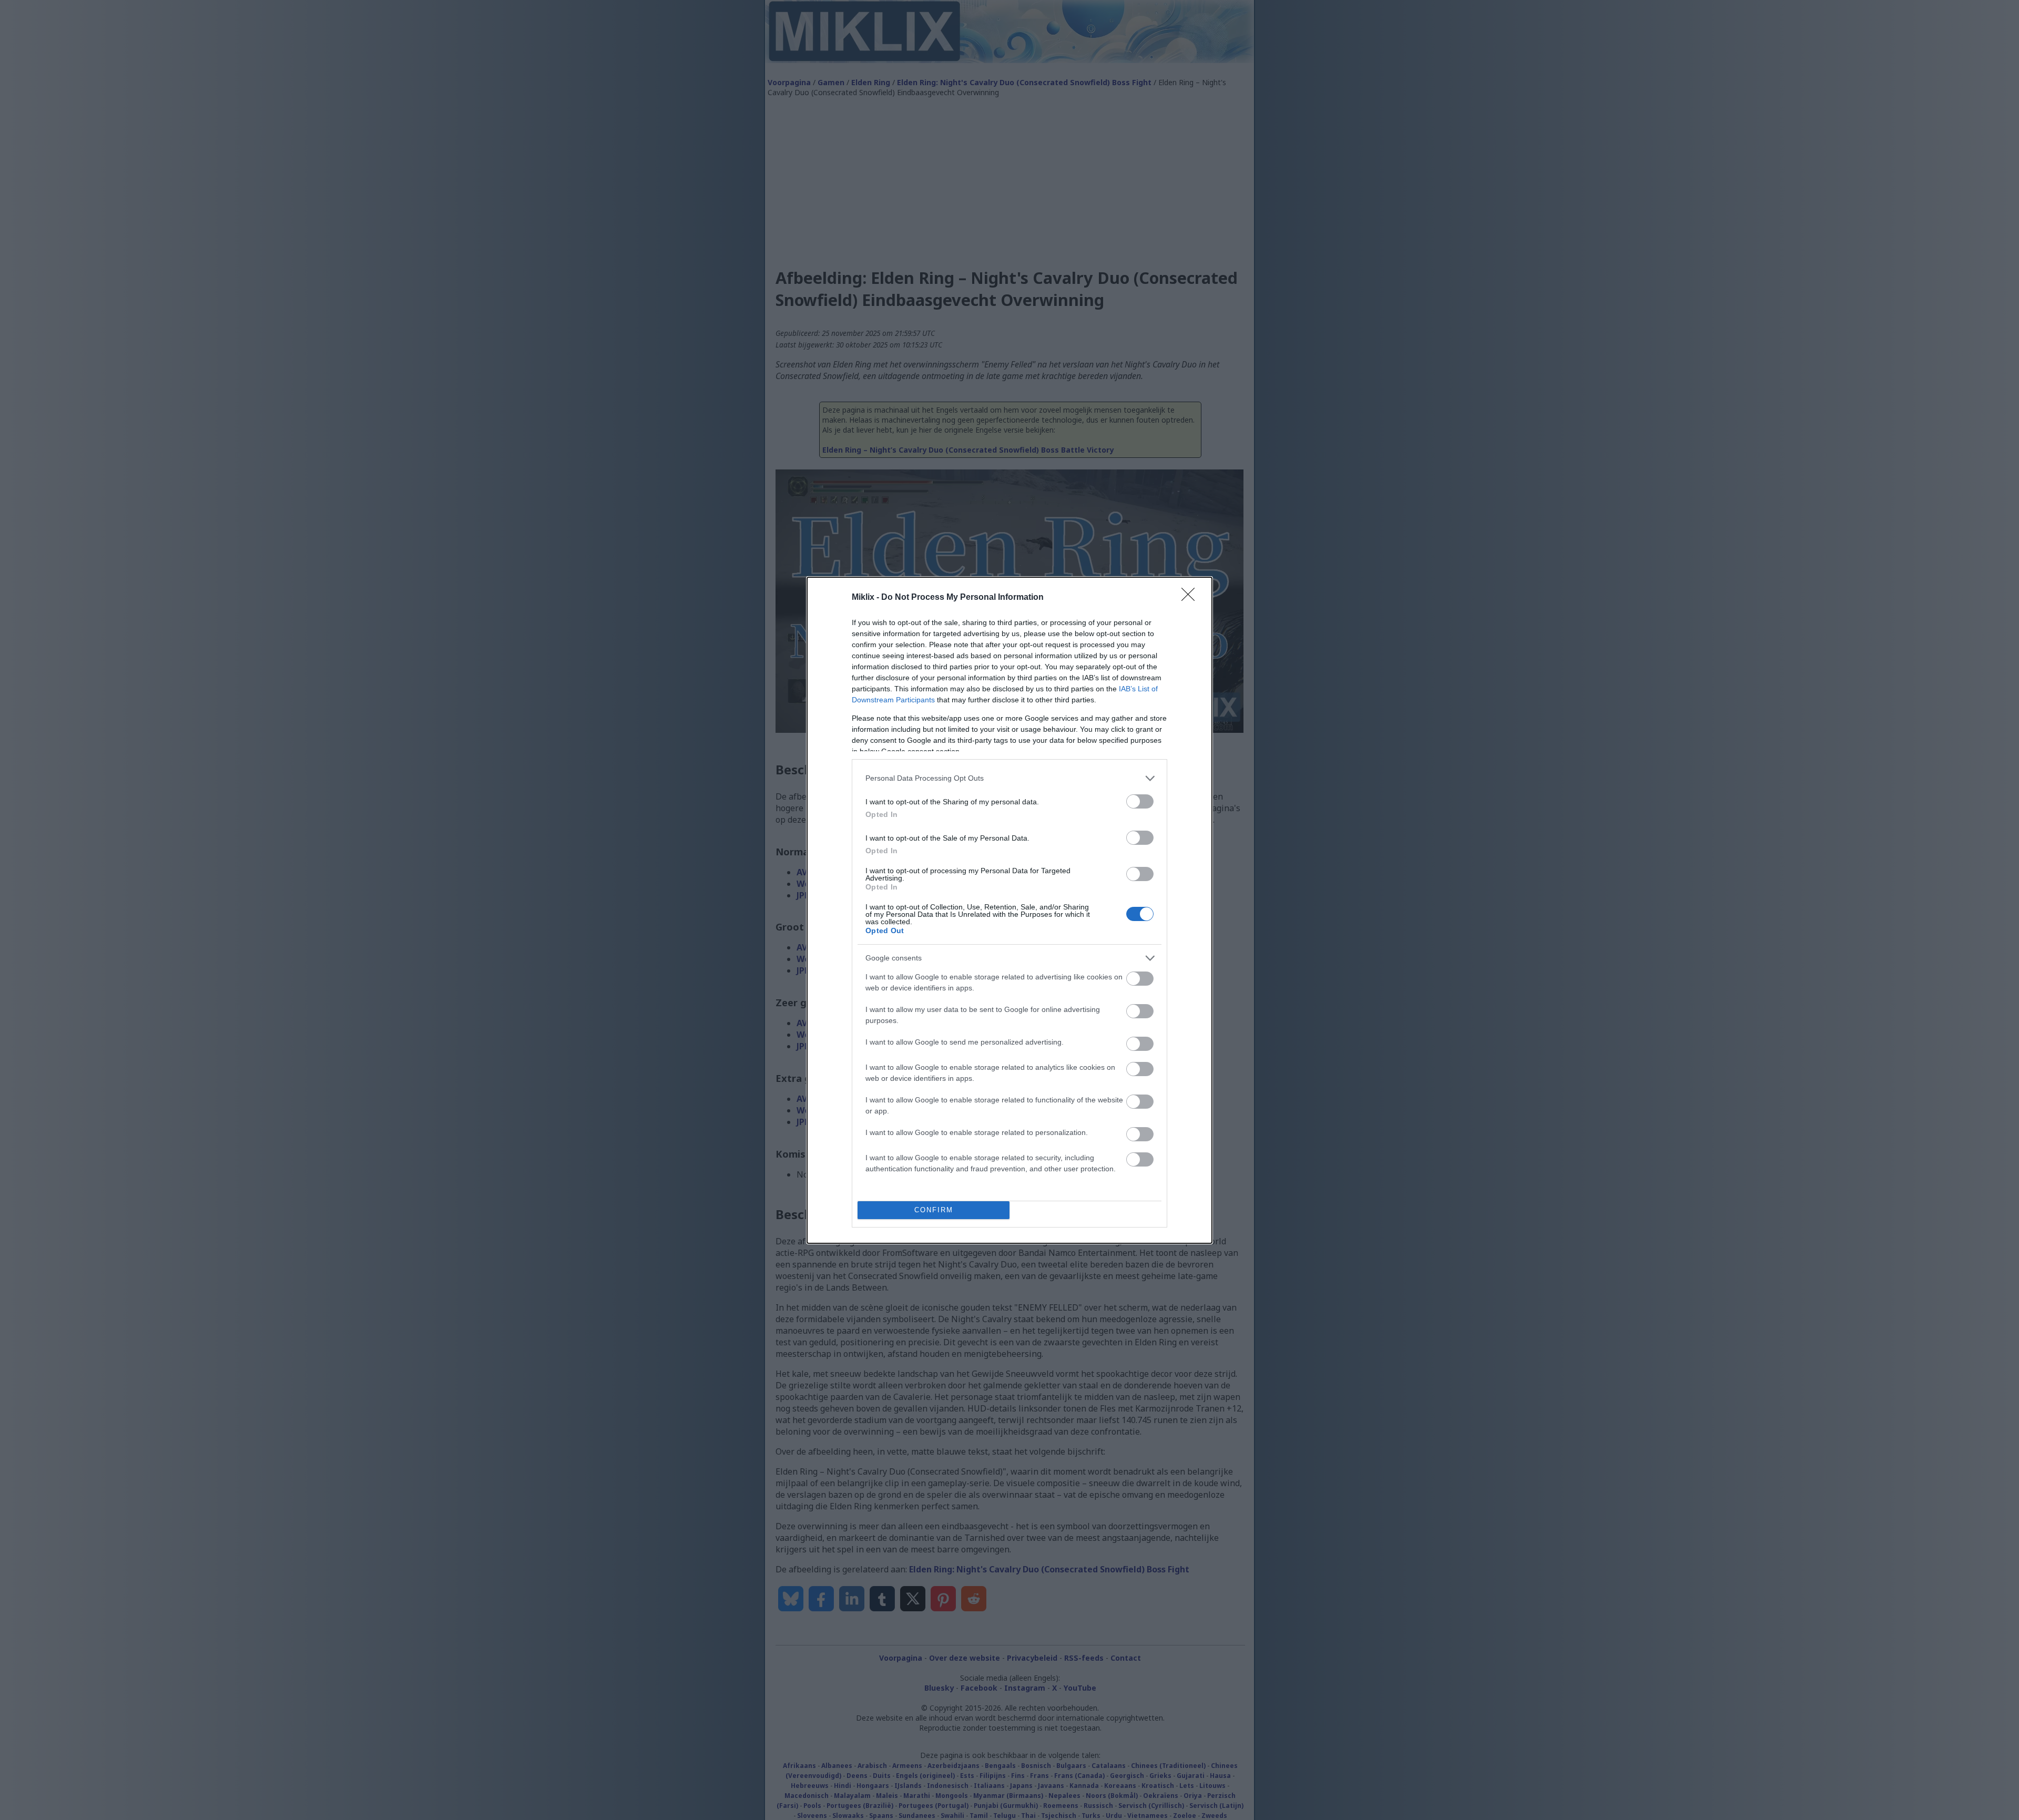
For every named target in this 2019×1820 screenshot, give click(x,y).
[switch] (1140, 801)
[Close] (1191, 598)
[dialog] (1009, 910)
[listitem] (1009, 778)
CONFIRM (934, 1210)
